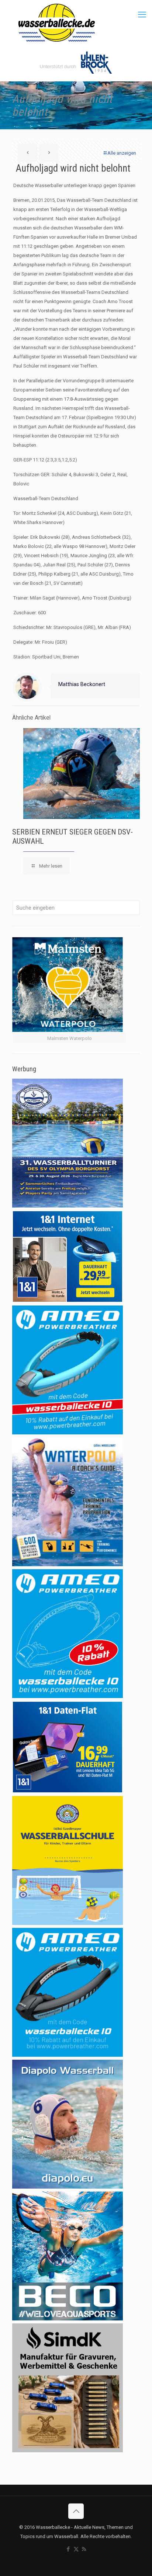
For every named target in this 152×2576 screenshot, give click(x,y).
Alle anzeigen (122, 153)
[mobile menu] (142, 15)
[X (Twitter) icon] (76, 2549)
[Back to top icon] (76, 2511)
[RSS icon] (84, 2549)
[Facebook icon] (68, 2549)
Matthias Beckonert (82, 684)
